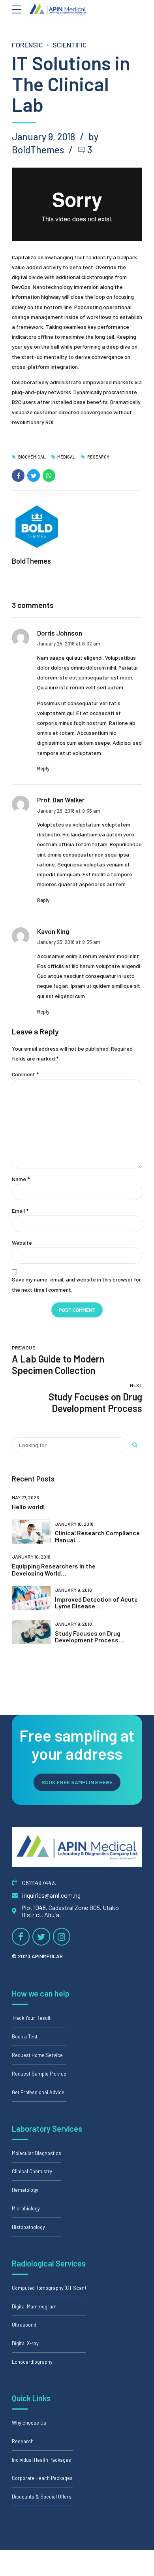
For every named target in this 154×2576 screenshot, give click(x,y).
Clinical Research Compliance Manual (97, 1536)
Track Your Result (31, 2018)
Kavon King (53, 931)
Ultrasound (24, 2325)
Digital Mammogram (34, 2306)
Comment (25, 1074)
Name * (21, 1179)
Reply (43, 768)
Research (98, 457)
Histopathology (28, 2227)
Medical (66, 457)
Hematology (25, 2190)
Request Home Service (37, 2055)
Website (22, 1243)
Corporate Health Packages (42, 2478)
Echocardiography (32, 2362)
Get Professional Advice (38, 2092)
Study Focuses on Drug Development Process (88, 1637)
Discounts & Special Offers (42, 2497)
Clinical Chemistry (32, 2171)
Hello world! (28, 1507)
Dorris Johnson (60, 633)
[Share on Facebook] (18, 476)
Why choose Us (29, 2423)
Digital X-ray (25, 2343)
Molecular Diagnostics (37, 2153)
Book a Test (25, 2036)
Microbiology (26, 2208)
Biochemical (32, 457)
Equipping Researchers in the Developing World (54, 1569)
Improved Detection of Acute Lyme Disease (96, 1603)
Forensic (27, 45)
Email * (20, 1211)
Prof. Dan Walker (61, 800)
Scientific (70, 45)
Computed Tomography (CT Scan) (49, 2288)
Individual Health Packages (41, 2460)
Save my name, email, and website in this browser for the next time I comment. (76, 1284)
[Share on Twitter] (34, 476)
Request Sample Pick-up (39, 2074)
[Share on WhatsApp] (49, 476)
